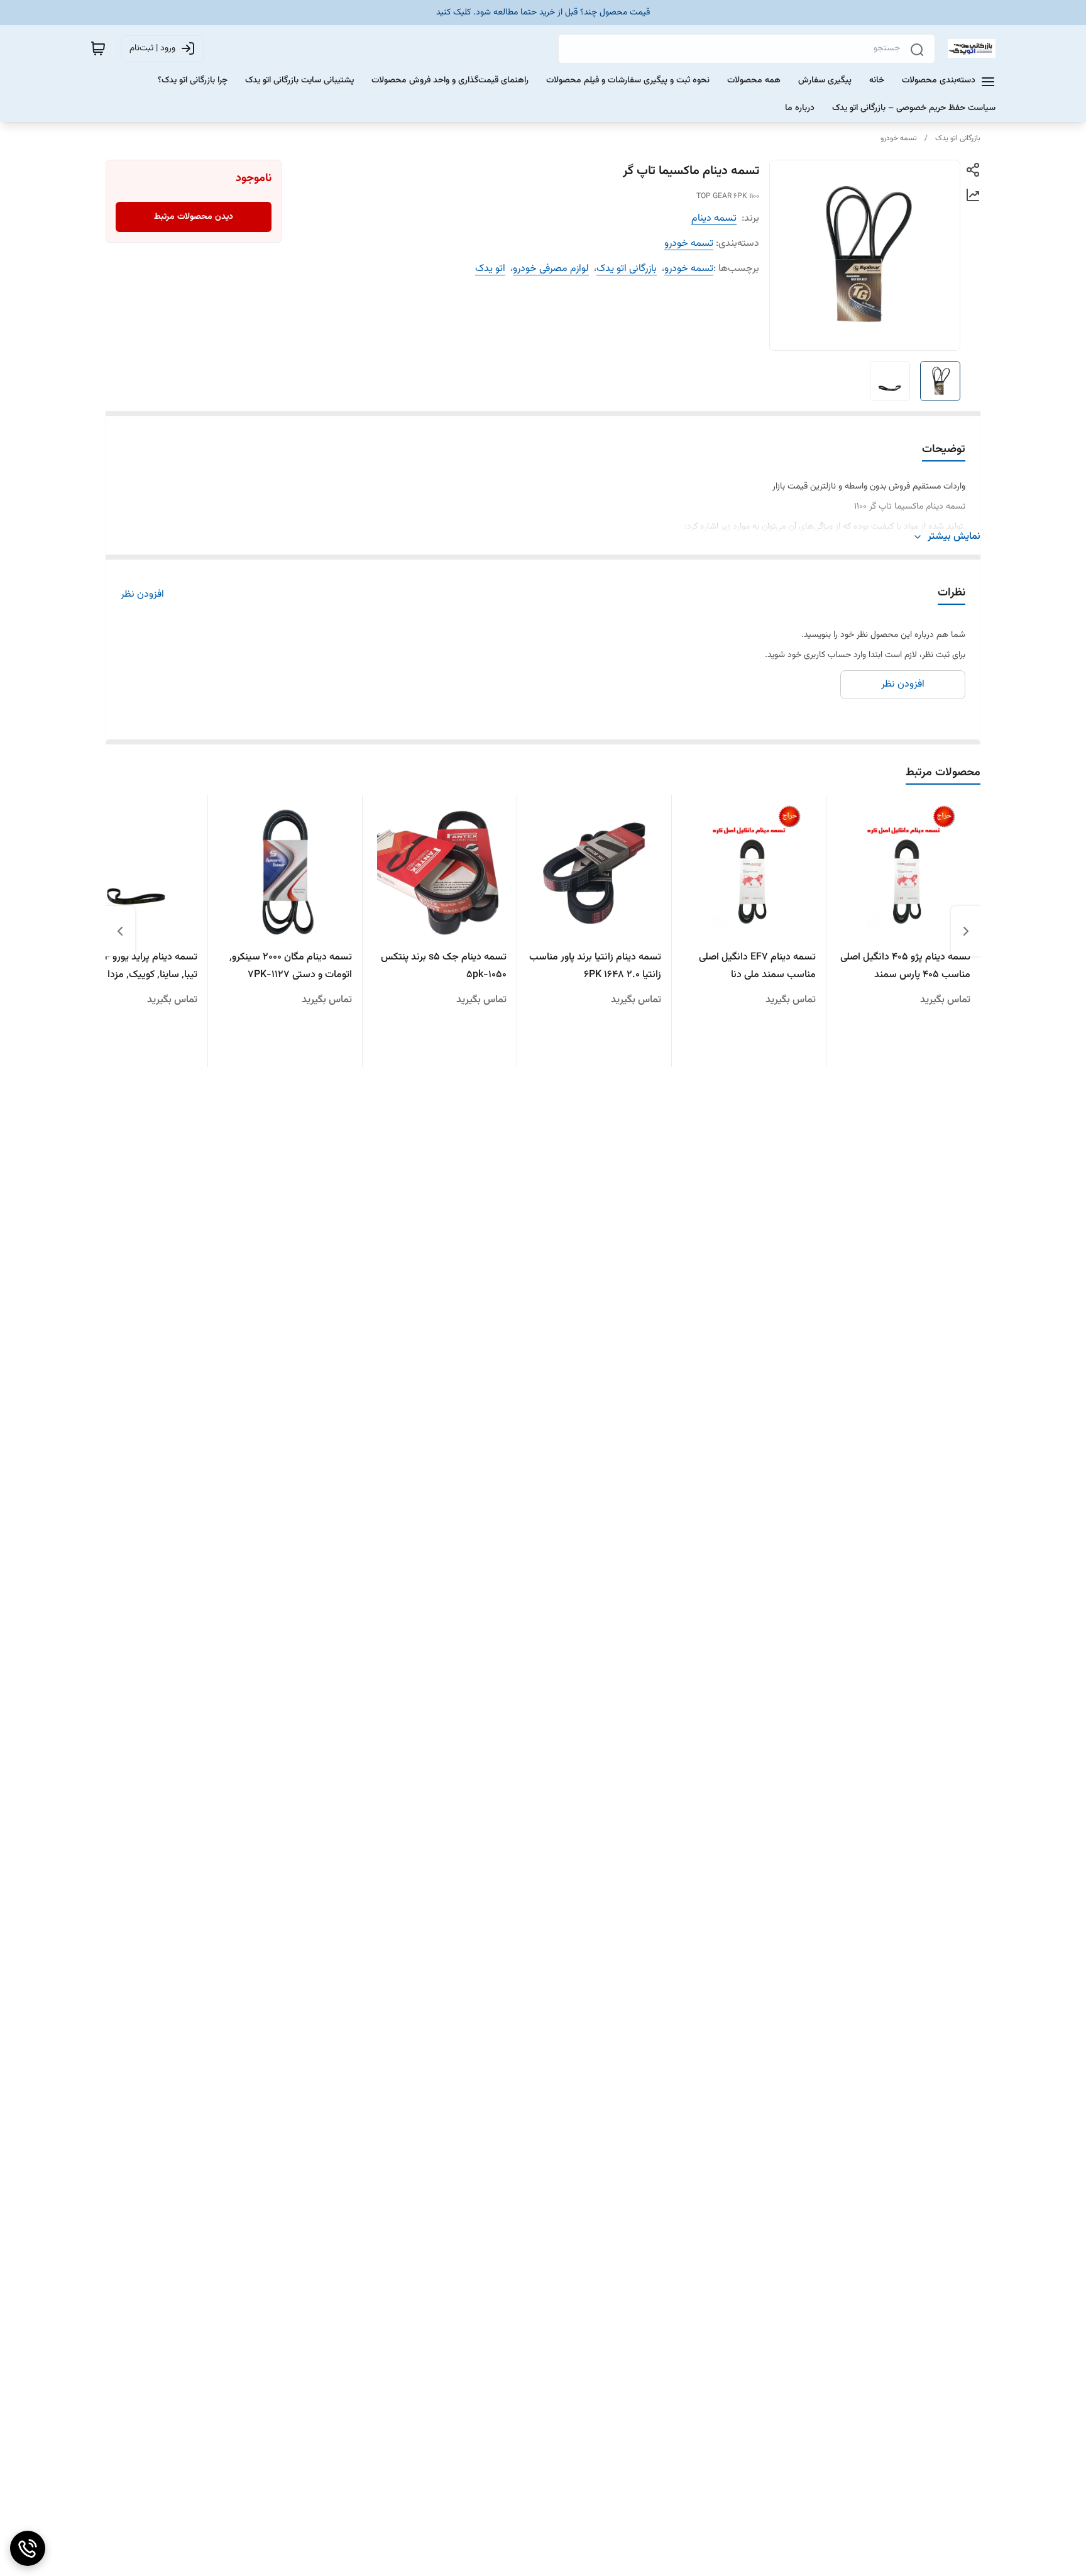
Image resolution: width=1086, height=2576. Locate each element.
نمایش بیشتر (954, 537)
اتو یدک (490, 269)
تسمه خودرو (899, 138)
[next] (120, 931)
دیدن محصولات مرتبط (194, 217)
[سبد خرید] (98, 48)
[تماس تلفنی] (28, 2548)
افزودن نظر (142, 595)
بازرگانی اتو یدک (958, 138)
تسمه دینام (714, 218)
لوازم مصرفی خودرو (551, 269)
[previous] (966, 931)
